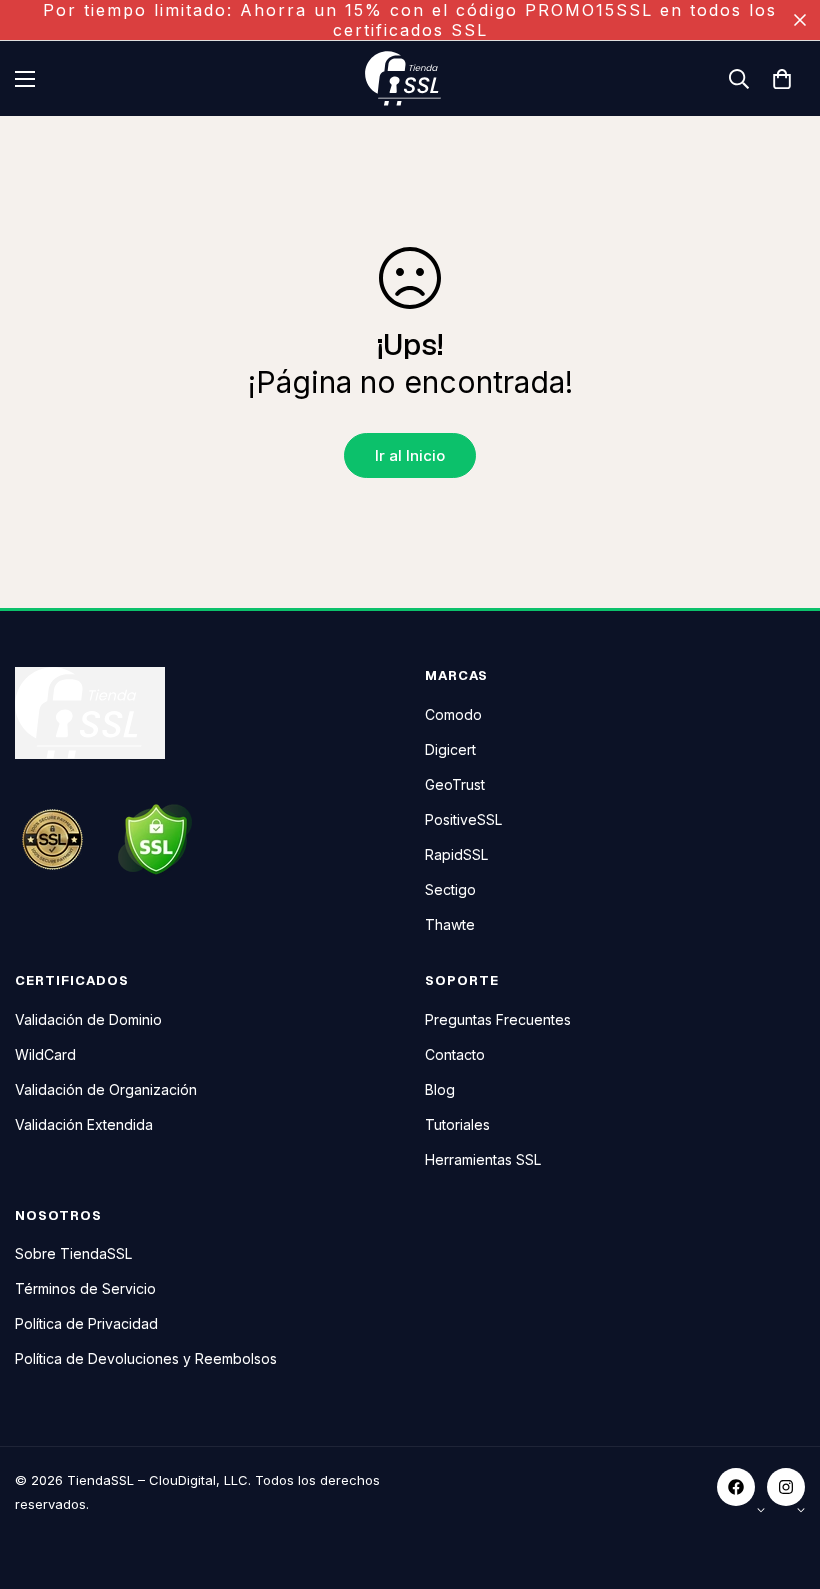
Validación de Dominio (88, 1019)
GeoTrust (455, 784)
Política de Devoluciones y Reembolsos (146, 1358)
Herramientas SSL (483, 1159)
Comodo (453, 714)
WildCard (45, 1054)
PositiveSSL (463, 819)
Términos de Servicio (85, 1288)
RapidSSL (456, 854)
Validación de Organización (106, 1089)
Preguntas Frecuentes (498, 1019)
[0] (782, 79)
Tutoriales (457, 1124)
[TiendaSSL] (410, 78)
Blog (440, 1089)
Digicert (450, 749)
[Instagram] (786, 1487)
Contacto (455, 1054)
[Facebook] (736, 1487)
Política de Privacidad (86, 1323)
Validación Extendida (84, 1124)
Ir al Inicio (410, 455)
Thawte (450, 924)
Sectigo (450, 889)
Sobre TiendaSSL (73, 1253)
